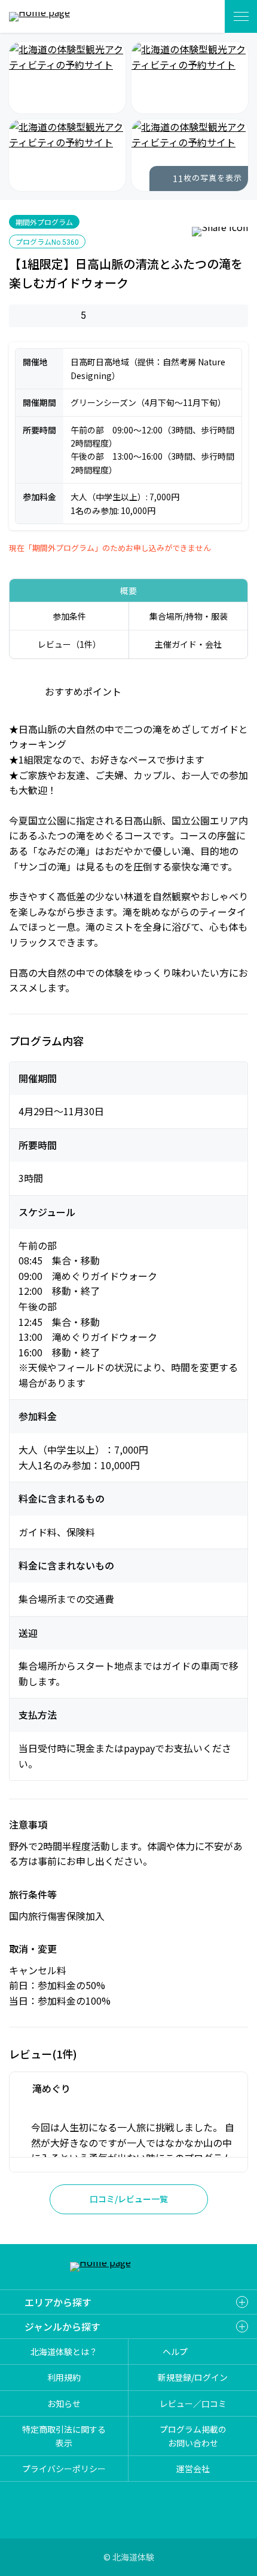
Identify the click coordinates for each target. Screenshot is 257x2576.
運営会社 (193, 2469)
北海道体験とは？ (64, 2352)
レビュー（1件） (69, 644)
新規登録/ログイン (193, 2377)
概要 (128, 590)
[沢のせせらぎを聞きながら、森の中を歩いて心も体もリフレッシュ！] (67, 78)
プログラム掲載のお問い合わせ (193, 2436)
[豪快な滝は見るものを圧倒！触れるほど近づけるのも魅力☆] (67, 155)
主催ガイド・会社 (188, 644)
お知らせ (64, 2403)
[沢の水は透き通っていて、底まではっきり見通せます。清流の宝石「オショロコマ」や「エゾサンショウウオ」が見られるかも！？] (190, 78)
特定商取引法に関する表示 (64, 2436)
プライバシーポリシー (64, 2469)
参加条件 (69, 616)
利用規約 (64, 2377)
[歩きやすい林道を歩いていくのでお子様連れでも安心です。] (190, 155)
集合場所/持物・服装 (189, 616)
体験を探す (201, 16)
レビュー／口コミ (193, 2403)
